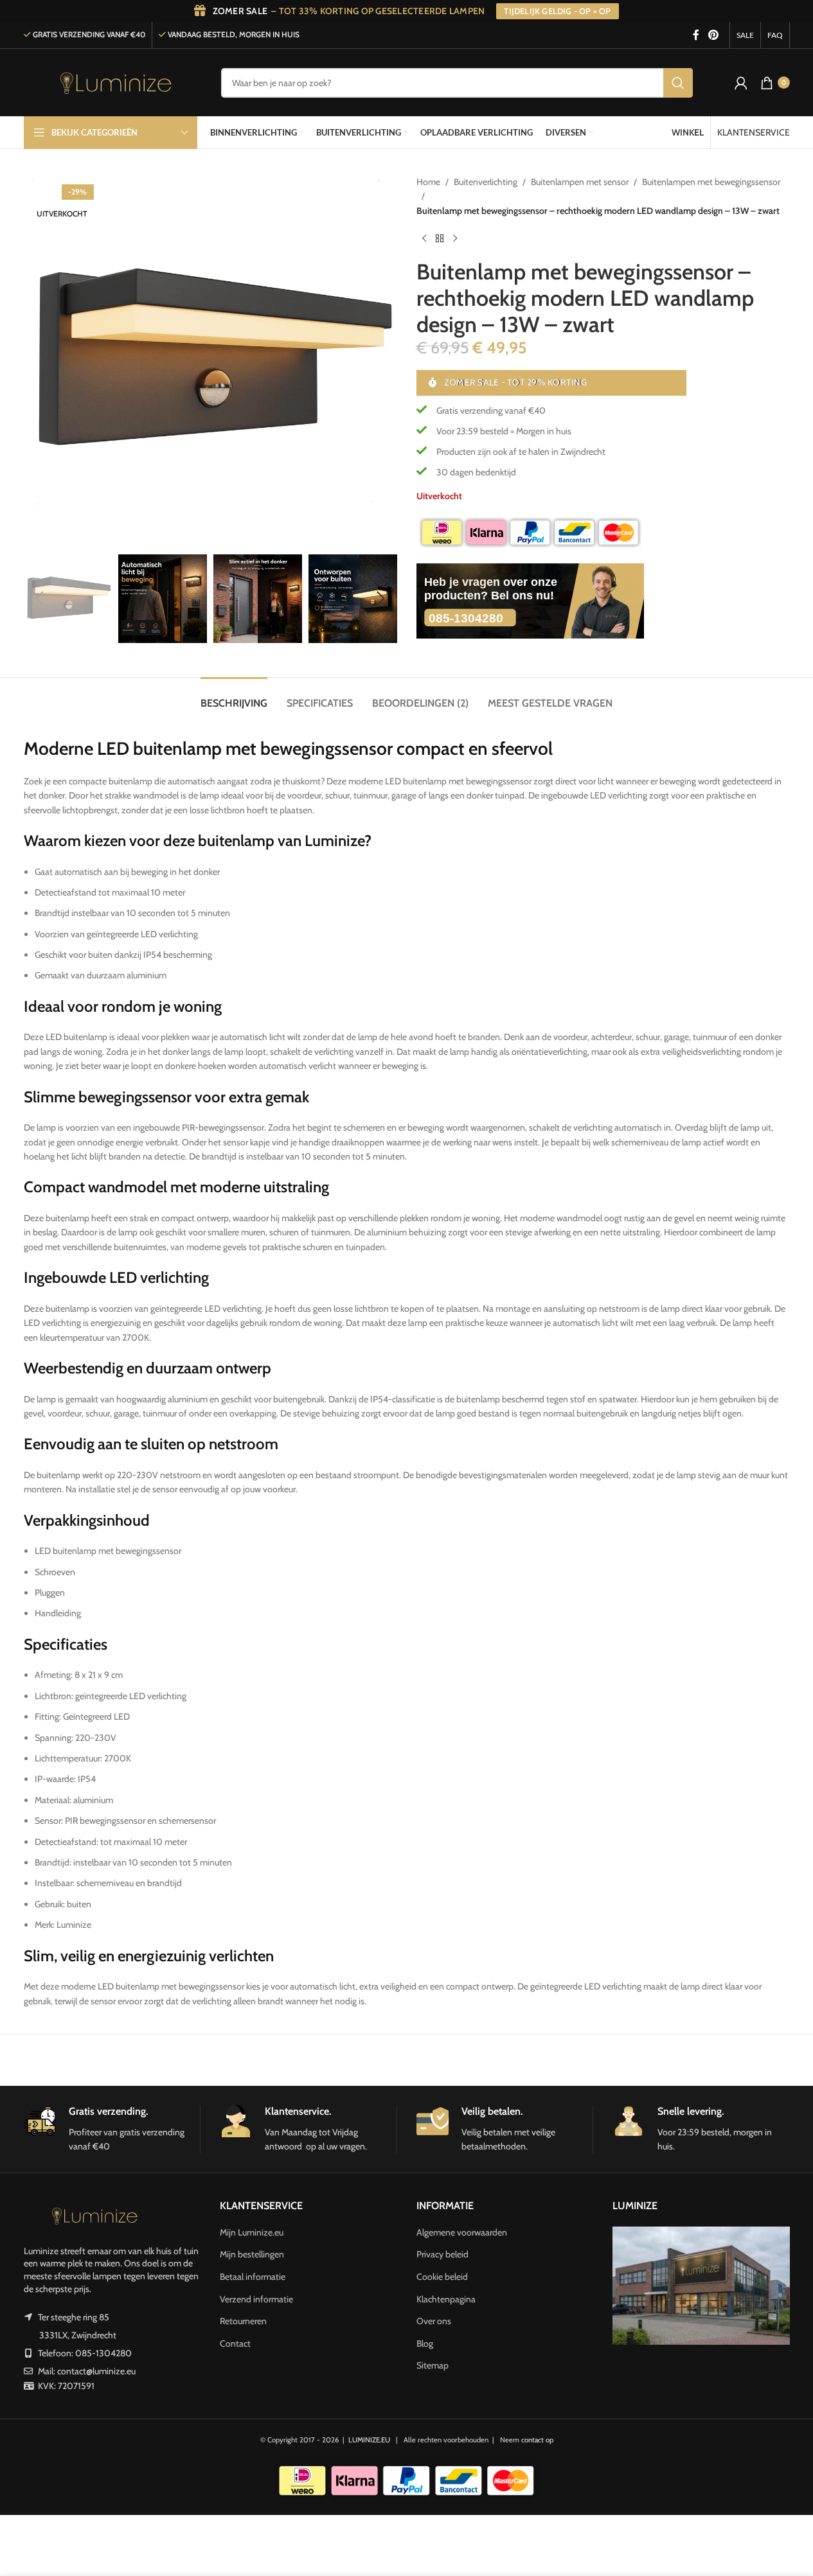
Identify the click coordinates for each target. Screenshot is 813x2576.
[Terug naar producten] (440, 238)
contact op (537, 2440)
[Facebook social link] (696, 35)
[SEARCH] (678, 83)
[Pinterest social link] (713, 35)
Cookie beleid (442, 2277)
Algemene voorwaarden (462, 2232)
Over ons (434, 2321)
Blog (425, 2343)
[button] (40, 599)
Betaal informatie (253, 2277)
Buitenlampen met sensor (580, 182)
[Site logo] (116, 82)
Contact (235, 2343)
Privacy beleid (442, 2254)
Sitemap (433, 2365)
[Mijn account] (741, 83)
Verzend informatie (256, 2299)
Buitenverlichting (486, 182)
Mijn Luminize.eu (252, 2232)
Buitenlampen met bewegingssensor (711, 182)
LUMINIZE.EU (369, 2440)
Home (428, 182)
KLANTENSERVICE (754, 132)
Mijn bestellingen (252, 2254)
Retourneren (243, 2321)
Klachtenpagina (446, 2299)
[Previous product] (424, 238)
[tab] (234, 697)
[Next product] (455, 238)
